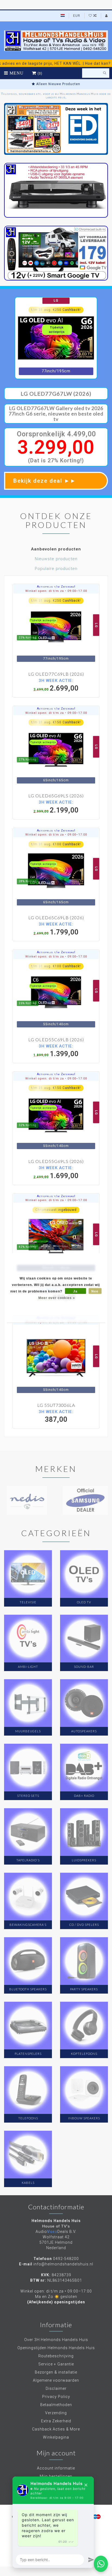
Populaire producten (56, 569)
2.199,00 (56, 807)
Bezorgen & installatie (56, 2372)
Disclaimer (56, 2388)
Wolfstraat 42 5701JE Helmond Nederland (56, 2242)
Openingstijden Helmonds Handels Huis (56, 2348)
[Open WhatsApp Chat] (101, 2564)
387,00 (56, 1416)
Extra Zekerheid (56, 2421)
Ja (75, 1291)
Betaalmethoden (56, 2405)
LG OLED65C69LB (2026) (56, 918)
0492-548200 (66, 2259)
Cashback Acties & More (56, 2429)
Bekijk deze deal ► (45, 481)
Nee (95, 1291)
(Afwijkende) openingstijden (56, 2302)
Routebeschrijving (56, 2356)
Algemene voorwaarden (56, 2380)
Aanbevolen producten (56, 549)
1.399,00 (56, 1051)
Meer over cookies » (57, 1298)
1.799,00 (56, 929)
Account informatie (56, 2468)
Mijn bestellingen (56, 2476)
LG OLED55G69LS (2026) (56, 1161)
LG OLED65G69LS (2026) (56, 796)
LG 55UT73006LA (56, 1405)
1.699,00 (56, 1172)
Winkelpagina (56, 2437)
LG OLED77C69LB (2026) (56, 674)
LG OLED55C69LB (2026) (56, 1039)
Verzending (56, 2413)
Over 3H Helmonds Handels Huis (56, 2340)
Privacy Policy (56, 2397)
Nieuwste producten (56, 559)
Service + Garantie (56, 2364)
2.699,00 (56, 685)
